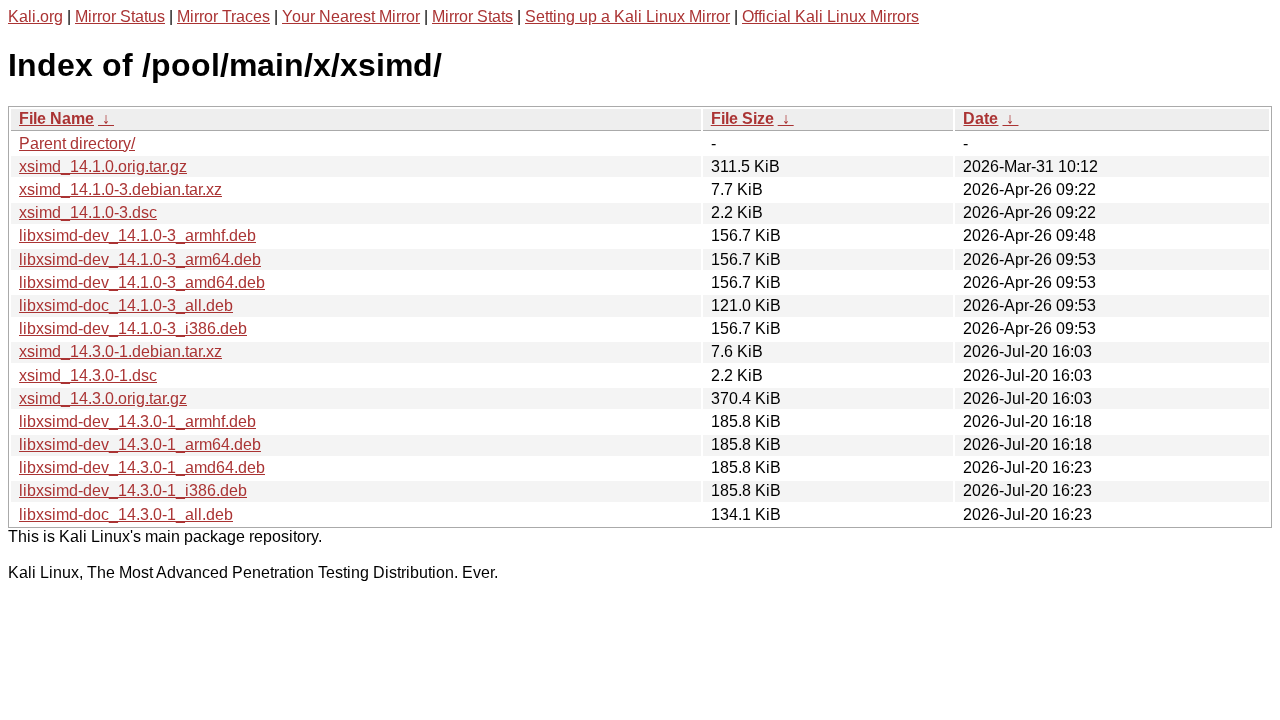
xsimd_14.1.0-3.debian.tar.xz (120, 189)
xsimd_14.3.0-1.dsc (88, 375)
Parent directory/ (77, 143)
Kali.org (35, 16)
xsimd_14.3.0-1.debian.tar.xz (120, 351)
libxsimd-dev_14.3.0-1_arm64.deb (140, 444)
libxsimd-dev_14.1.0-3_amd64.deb (142, 282)
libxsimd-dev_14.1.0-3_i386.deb (133, 328)
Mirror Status (120, 16)
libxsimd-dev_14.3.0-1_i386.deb (133, 490)
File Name (56, 118)
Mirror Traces (223, 16)
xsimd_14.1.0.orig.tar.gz (103, 166)
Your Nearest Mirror (351, 16)
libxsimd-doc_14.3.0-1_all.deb (126, 514)
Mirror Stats (472, 16)
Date (980, 118)
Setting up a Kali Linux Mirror (627, 16)
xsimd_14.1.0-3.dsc (88, 212)
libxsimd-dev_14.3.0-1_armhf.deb (137, 421)
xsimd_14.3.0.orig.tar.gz (103, 398)
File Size (742, 118)
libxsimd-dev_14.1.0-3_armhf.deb (137, 235)
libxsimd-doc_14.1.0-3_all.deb (126, 305)
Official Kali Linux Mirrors (830, 16)
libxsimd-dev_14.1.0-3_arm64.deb (140, 259)
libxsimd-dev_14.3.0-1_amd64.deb (142, 467)
